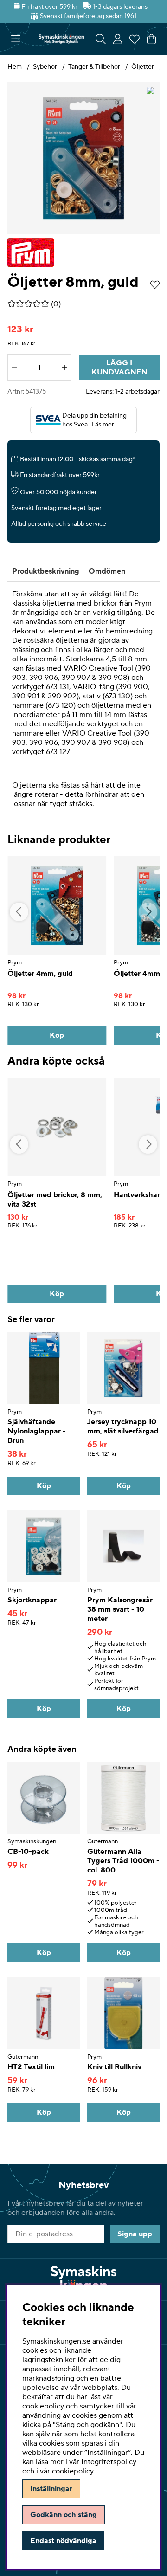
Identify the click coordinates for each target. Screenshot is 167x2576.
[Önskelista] (135, 39)
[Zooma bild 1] (83, 158)
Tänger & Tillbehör (94, 67)
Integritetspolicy (109, 2462)
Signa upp (135, 2234)
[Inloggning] (118, 39)
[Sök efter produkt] (101, 39)
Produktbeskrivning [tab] (46, 571)
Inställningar (51, 2489)
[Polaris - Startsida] (61, 39)
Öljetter (143, 67)
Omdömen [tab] (107, 571)
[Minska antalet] (14, 368)
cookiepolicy (73, 2471)
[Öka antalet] (64, 368)
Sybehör (45, 67)
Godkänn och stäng (64, 2515)
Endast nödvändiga (63, 2541)
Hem (15, 67)
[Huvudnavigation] (16, 39)
